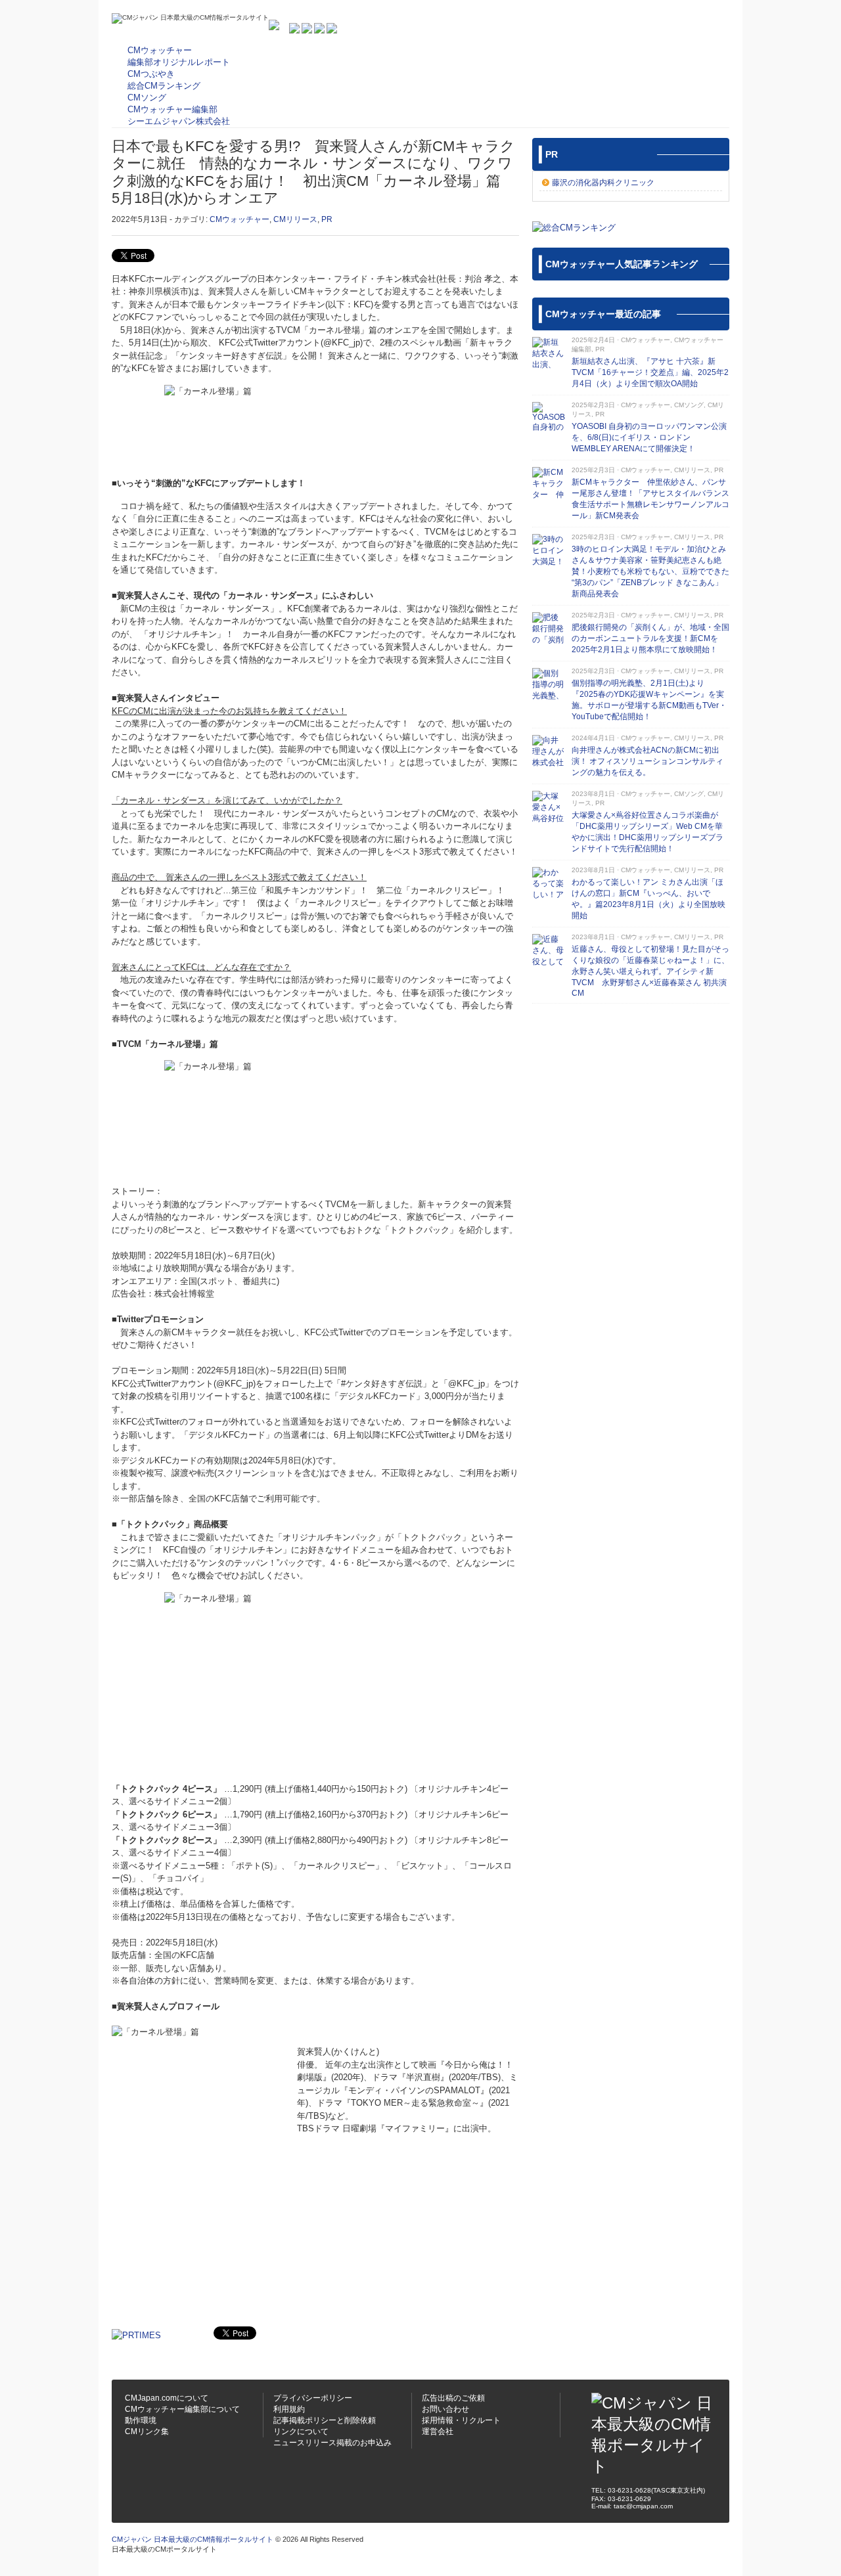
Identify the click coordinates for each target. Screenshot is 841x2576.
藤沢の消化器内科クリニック (603, 183)
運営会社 (438, 2432)
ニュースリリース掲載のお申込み (332, 2443)
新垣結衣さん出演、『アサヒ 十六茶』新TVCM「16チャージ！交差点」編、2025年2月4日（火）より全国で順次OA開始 (650, 372)
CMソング (689, 405)
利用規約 (289, 2409)
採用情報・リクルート (461, 2420)
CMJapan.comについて (167, 2398)
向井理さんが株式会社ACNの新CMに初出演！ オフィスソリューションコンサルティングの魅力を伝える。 (648, 761)
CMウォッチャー (239, 219)
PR (327, 219)
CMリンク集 (147, 2432)
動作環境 (141, 2420)
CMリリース (295, 219)
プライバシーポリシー (313, 2398)
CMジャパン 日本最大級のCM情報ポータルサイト (193, 2539)
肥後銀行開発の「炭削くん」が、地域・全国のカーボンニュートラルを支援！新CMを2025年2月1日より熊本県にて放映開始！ (650, 638)
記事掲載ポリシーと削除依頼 (325, 2420)
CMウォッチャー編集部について (182, 2409)
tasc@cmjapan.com (643, 2506)
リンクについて (301, 2432)
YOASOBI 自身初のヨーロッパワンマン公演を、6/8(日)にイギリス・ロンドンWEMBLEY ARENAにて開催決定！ (649, 437)
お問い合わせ (445, 2409)
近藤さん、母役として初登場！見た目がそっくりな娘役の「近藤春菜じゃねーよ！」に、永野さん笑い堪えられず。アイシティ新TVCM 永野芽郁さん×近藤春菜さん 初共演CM (650, 971)
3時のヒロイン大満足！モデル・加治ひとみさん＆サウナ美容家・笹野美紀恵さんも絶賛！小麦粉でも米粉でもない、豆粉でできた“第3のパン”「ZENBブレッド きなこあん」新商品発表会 (650, 571)
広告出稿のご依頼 (453, 2398)
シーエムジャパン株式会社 (179, 121)
